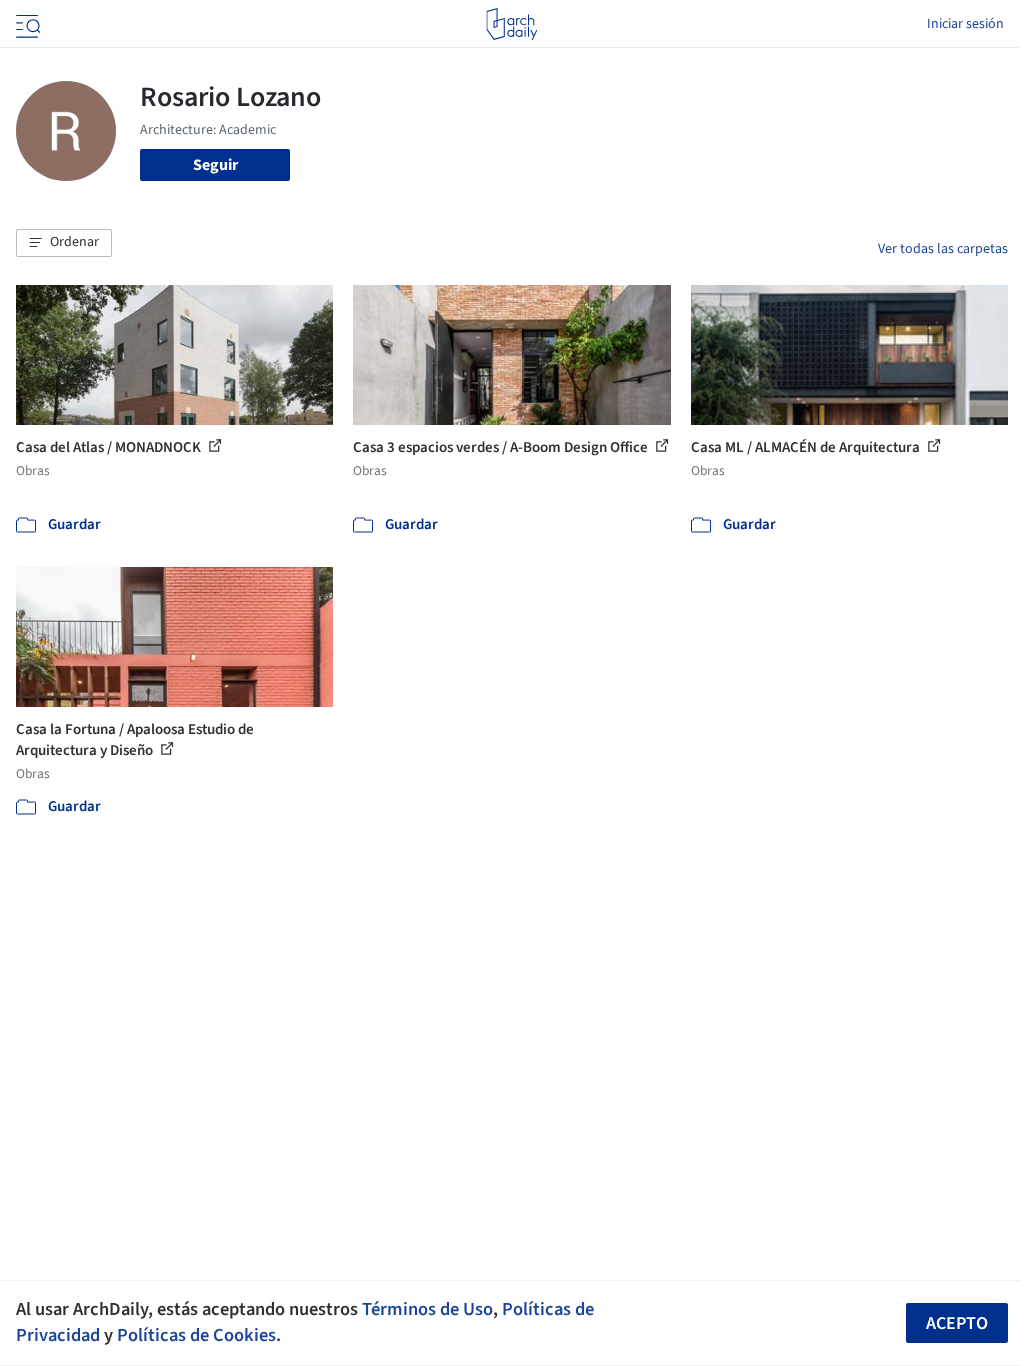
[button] (64, 243)
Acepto (957, 1323)
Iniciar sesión (965, 24)
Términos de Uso (427, 1309)
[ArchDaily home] (511, 24)
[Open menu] (26, 24)
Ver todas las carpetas (943, 249)
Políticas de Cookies (196, 1335)
